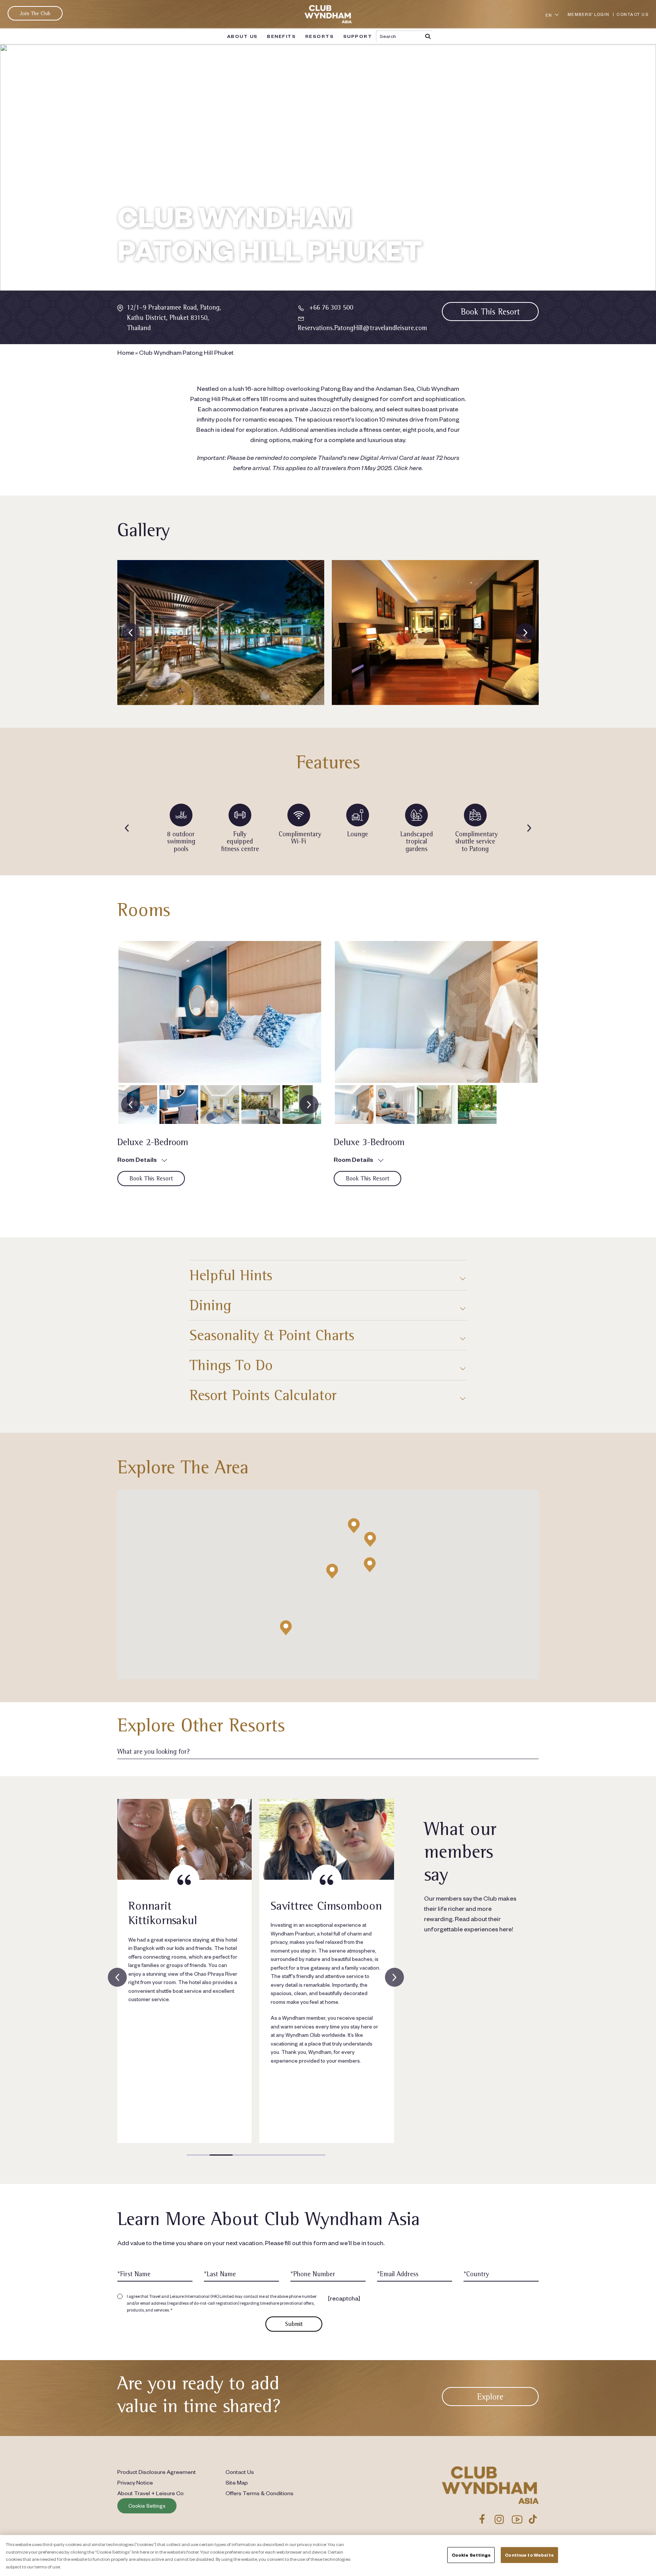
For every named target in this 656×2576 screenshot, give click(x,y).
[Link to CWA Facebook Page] (482, 2519)
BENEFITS (281, 36)
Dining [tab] (210, 1305)
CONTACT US (632, 14)
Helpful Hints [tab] (231, 1275)
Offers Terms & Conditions (259, 2493)
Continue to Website (529, 2555)
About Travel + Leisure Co (151, 2493)
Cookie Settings (147, 2505)
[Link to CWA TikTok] (533, 2519)
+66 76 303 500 (331, 307)
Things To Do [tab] (231, 1365)
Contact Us (240, 2472)
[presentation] (131, 633)
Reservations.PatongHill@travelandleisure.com (362, 328)
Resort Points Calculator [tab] (263, 1395)
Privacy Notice (135, 2482)
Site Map (237, 2482)
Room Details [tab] (137, 1159)
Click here (408, 467)
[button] (332, 1571)
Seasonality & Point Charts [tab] (272, 1335)
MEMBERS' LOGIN (589, 14)
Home (126, 352)
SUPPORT (358, 36)
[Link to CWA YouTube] (517, 2519)
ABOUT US (242, 36)
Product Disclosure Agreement (157, 2472)
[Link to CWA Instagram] (499, 2519)
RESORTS (320, 36)
